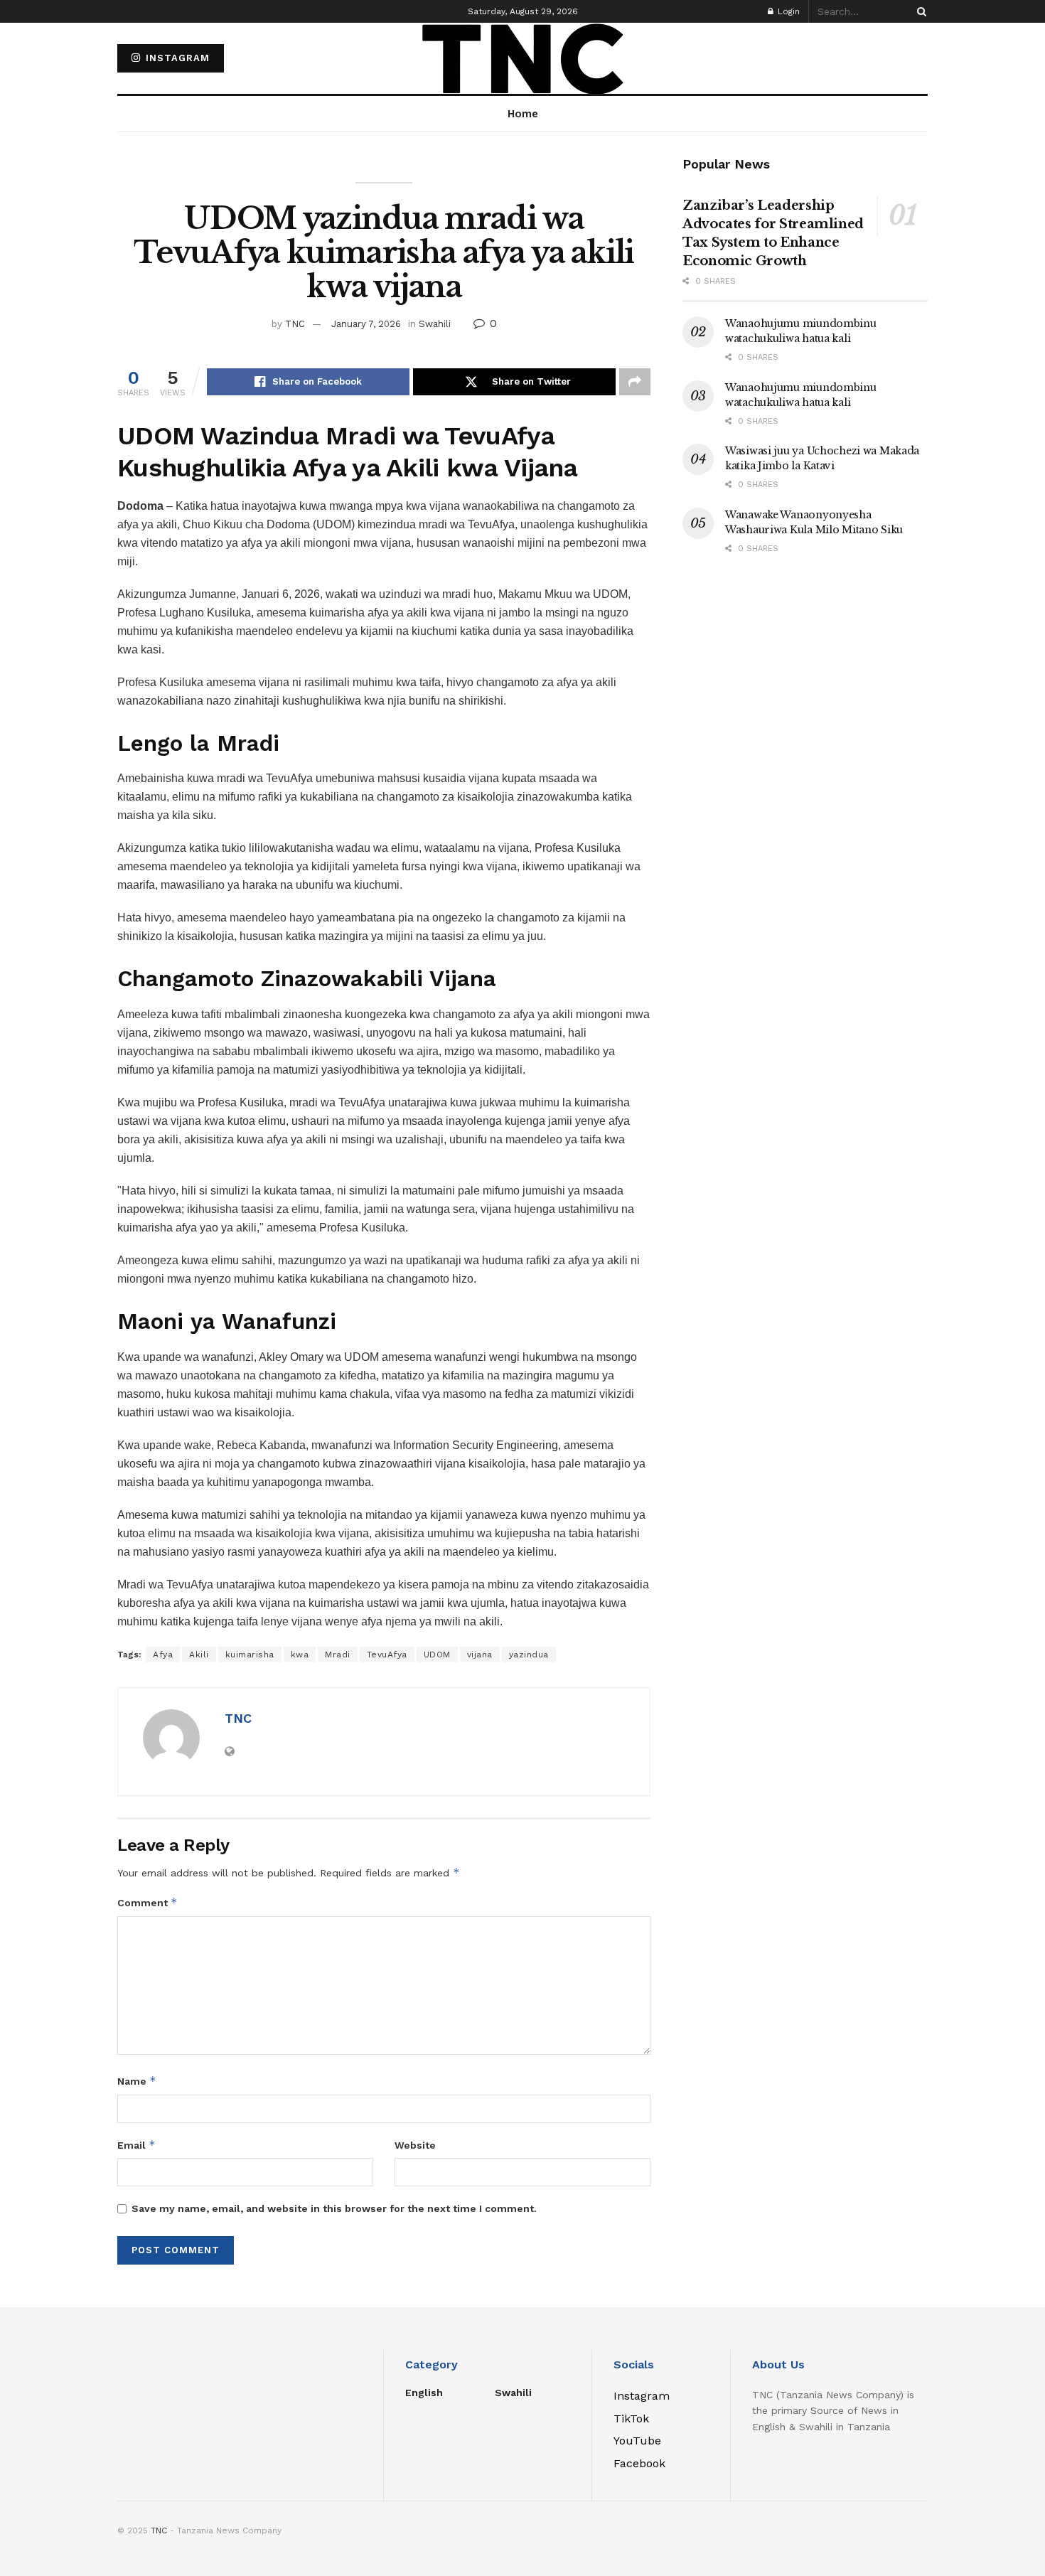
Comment (148, 1902)
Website (415, 2145)
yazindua (529, 1655)
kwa (300, 1655)
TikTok (631, 2419)
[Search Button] (919, 11)
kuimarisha (250, 1655)
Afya (163, 1655)
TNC (295, 324)
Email (136, 2145)
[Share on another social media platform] (635, 382)
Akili (199, 1655)
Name (137, 2081)
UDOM (437, 1655)
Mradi (338, 1655)
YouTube (637, 2441)
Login (787, 11)
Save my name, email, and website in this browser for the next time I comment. (334, 2208)
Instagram (176, 58)
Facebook (639, 2463)
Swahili (435, 324)
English (424, 2393)
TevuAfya (387, 1655)
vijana (480, 1655)
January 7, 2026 (366, 324)
